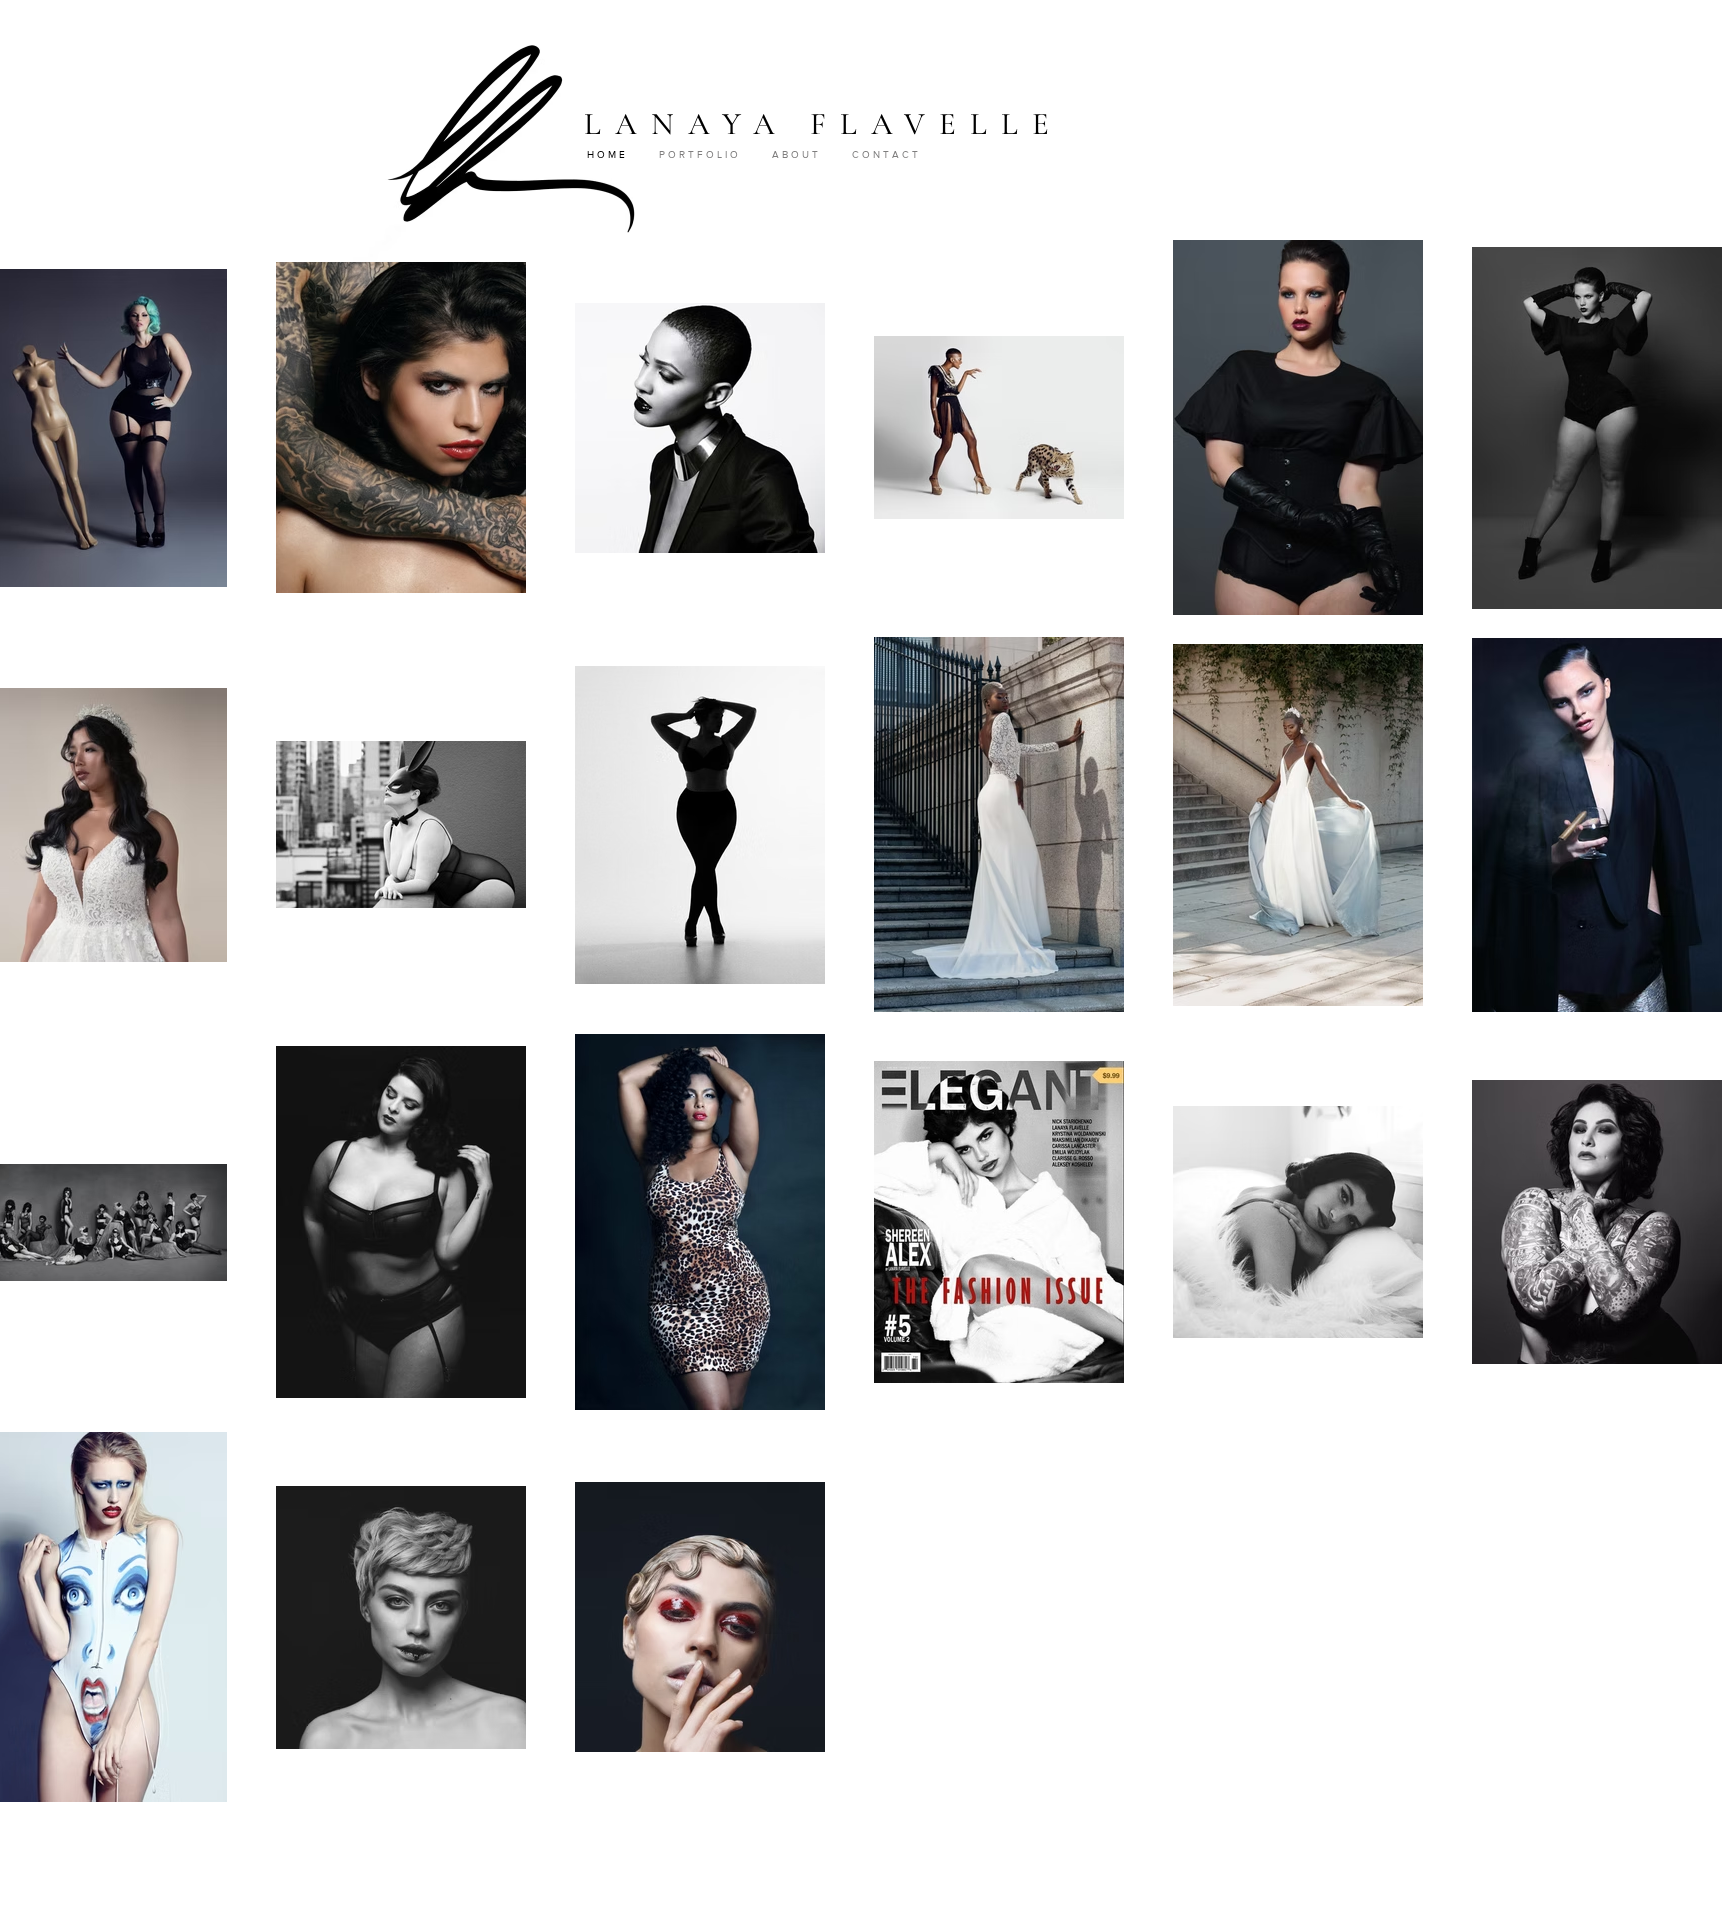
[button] (705, 154)
